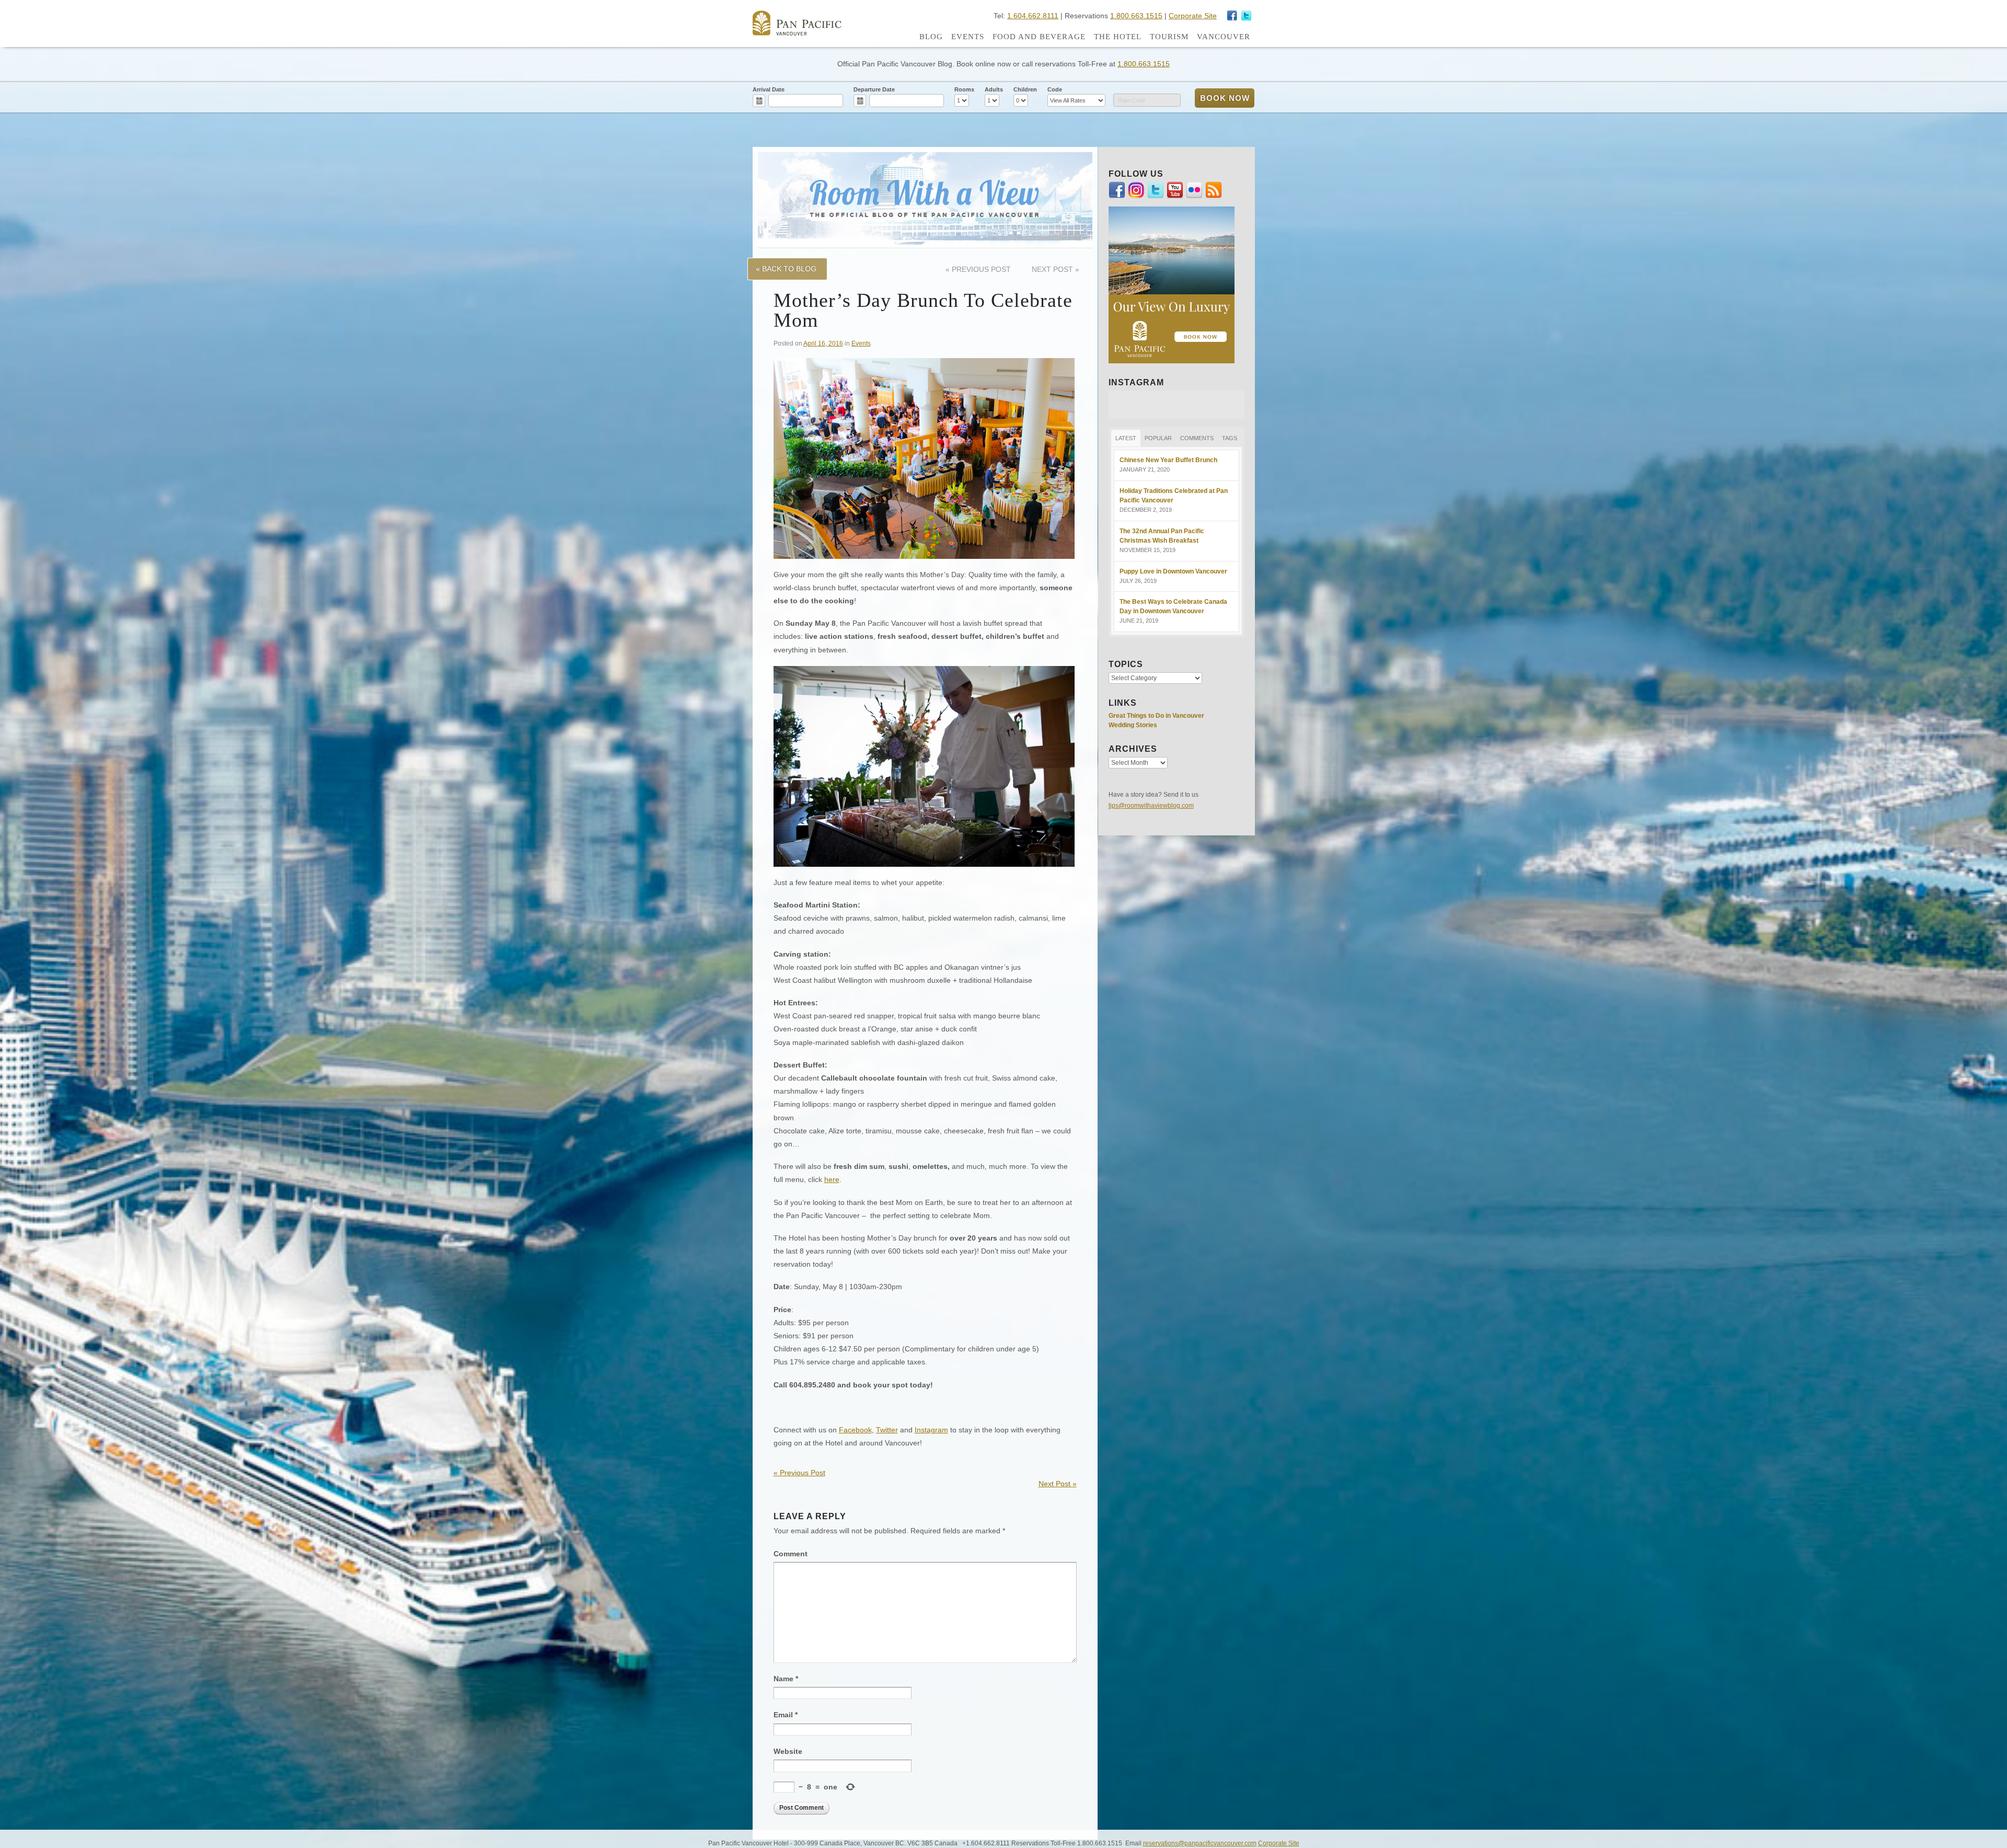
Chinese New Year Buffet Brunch (1168, 460)
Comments (1197, 438)
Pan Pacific (797, 23)
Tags (1230, 438)
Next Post (1056, 269)
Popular (1158, 438)
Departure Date (874, 89)
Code (1055, 89)
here (832, 1179)
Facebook (855, 1430)
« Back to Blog (786, 269)
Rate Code (1132, 100)
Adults (994, 89)
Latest (1126, 438)
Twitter (887, 1430)
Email (786, 1715)
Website (788, 1751)
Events (968, 37)
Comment (791, 1554)
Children (1025, 89)
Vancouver (1224, 37)
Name (786, 1679)
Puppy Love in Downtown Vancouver (1173, 571)
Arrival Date (769, 89)
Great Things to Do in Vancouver (1156, 716)
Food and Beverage (1039, 37)
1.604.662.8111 (1033, 16)
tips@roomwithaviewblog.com (1151, 806)
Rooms (964, 89)
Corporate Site (1193, 16)
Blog (931, 37)
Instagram (1247, 16)
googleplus (1232, 16)
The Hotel (1118, 37)
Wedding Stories (1133, 725)
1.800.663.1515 (1136, 16)
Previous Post (978, 269)
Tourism (1169, 37)
